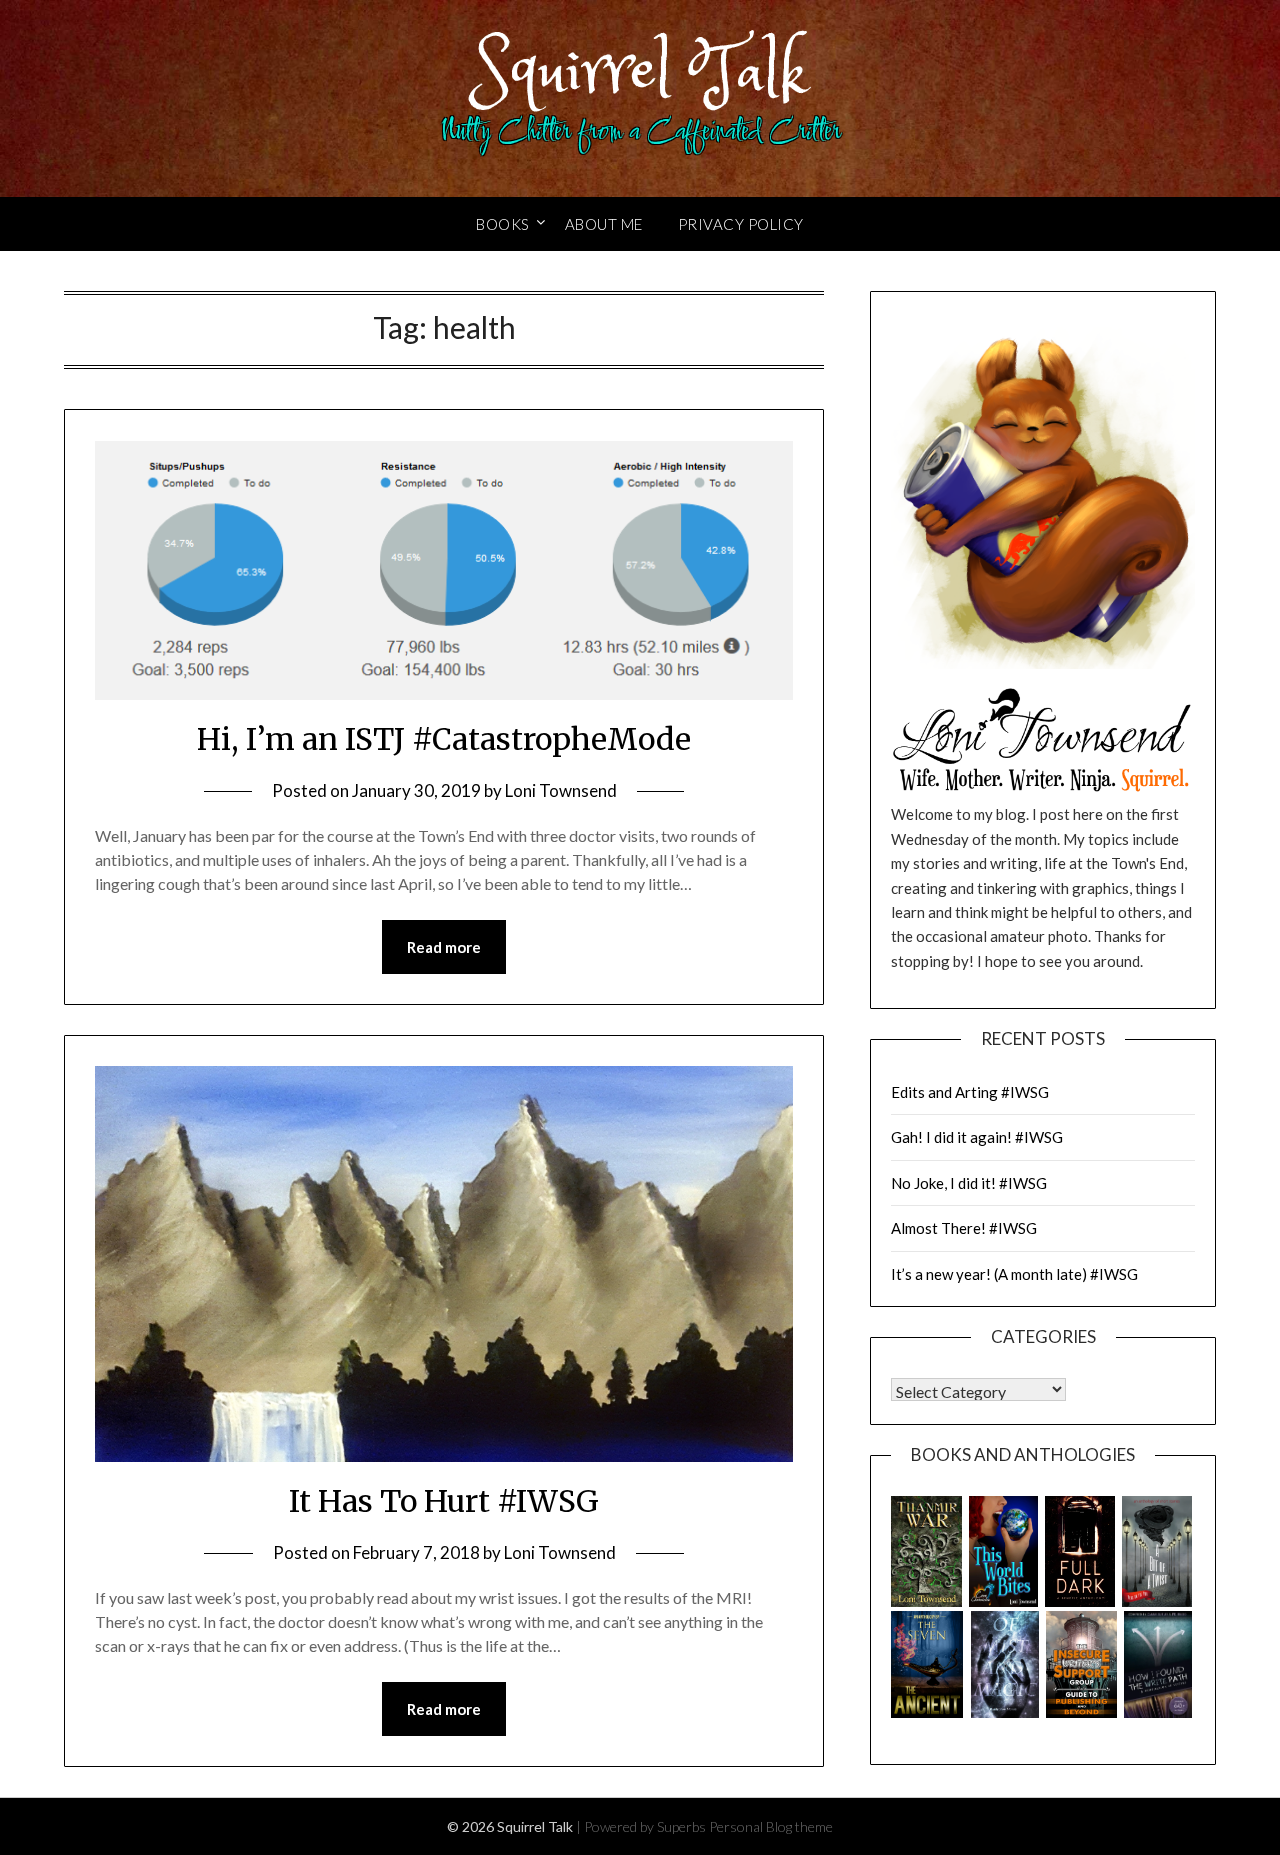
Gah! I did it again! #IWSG (977, 1137)
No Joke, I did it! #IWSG (969, 1183)
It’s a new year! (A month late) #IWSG (1014, 1274)
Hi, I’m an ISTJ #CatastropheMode (444, 739)
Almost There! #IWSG (964, 1228)
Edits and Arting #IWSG (970, 1092)
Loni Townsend (561, 790)
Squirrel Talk (640, 72)
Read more (444, 947)
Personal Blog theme (771, 1826)
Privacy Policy (741, 224)
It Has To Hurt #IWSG (444, 1501)
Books (503, 224)
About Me (604, 224)
